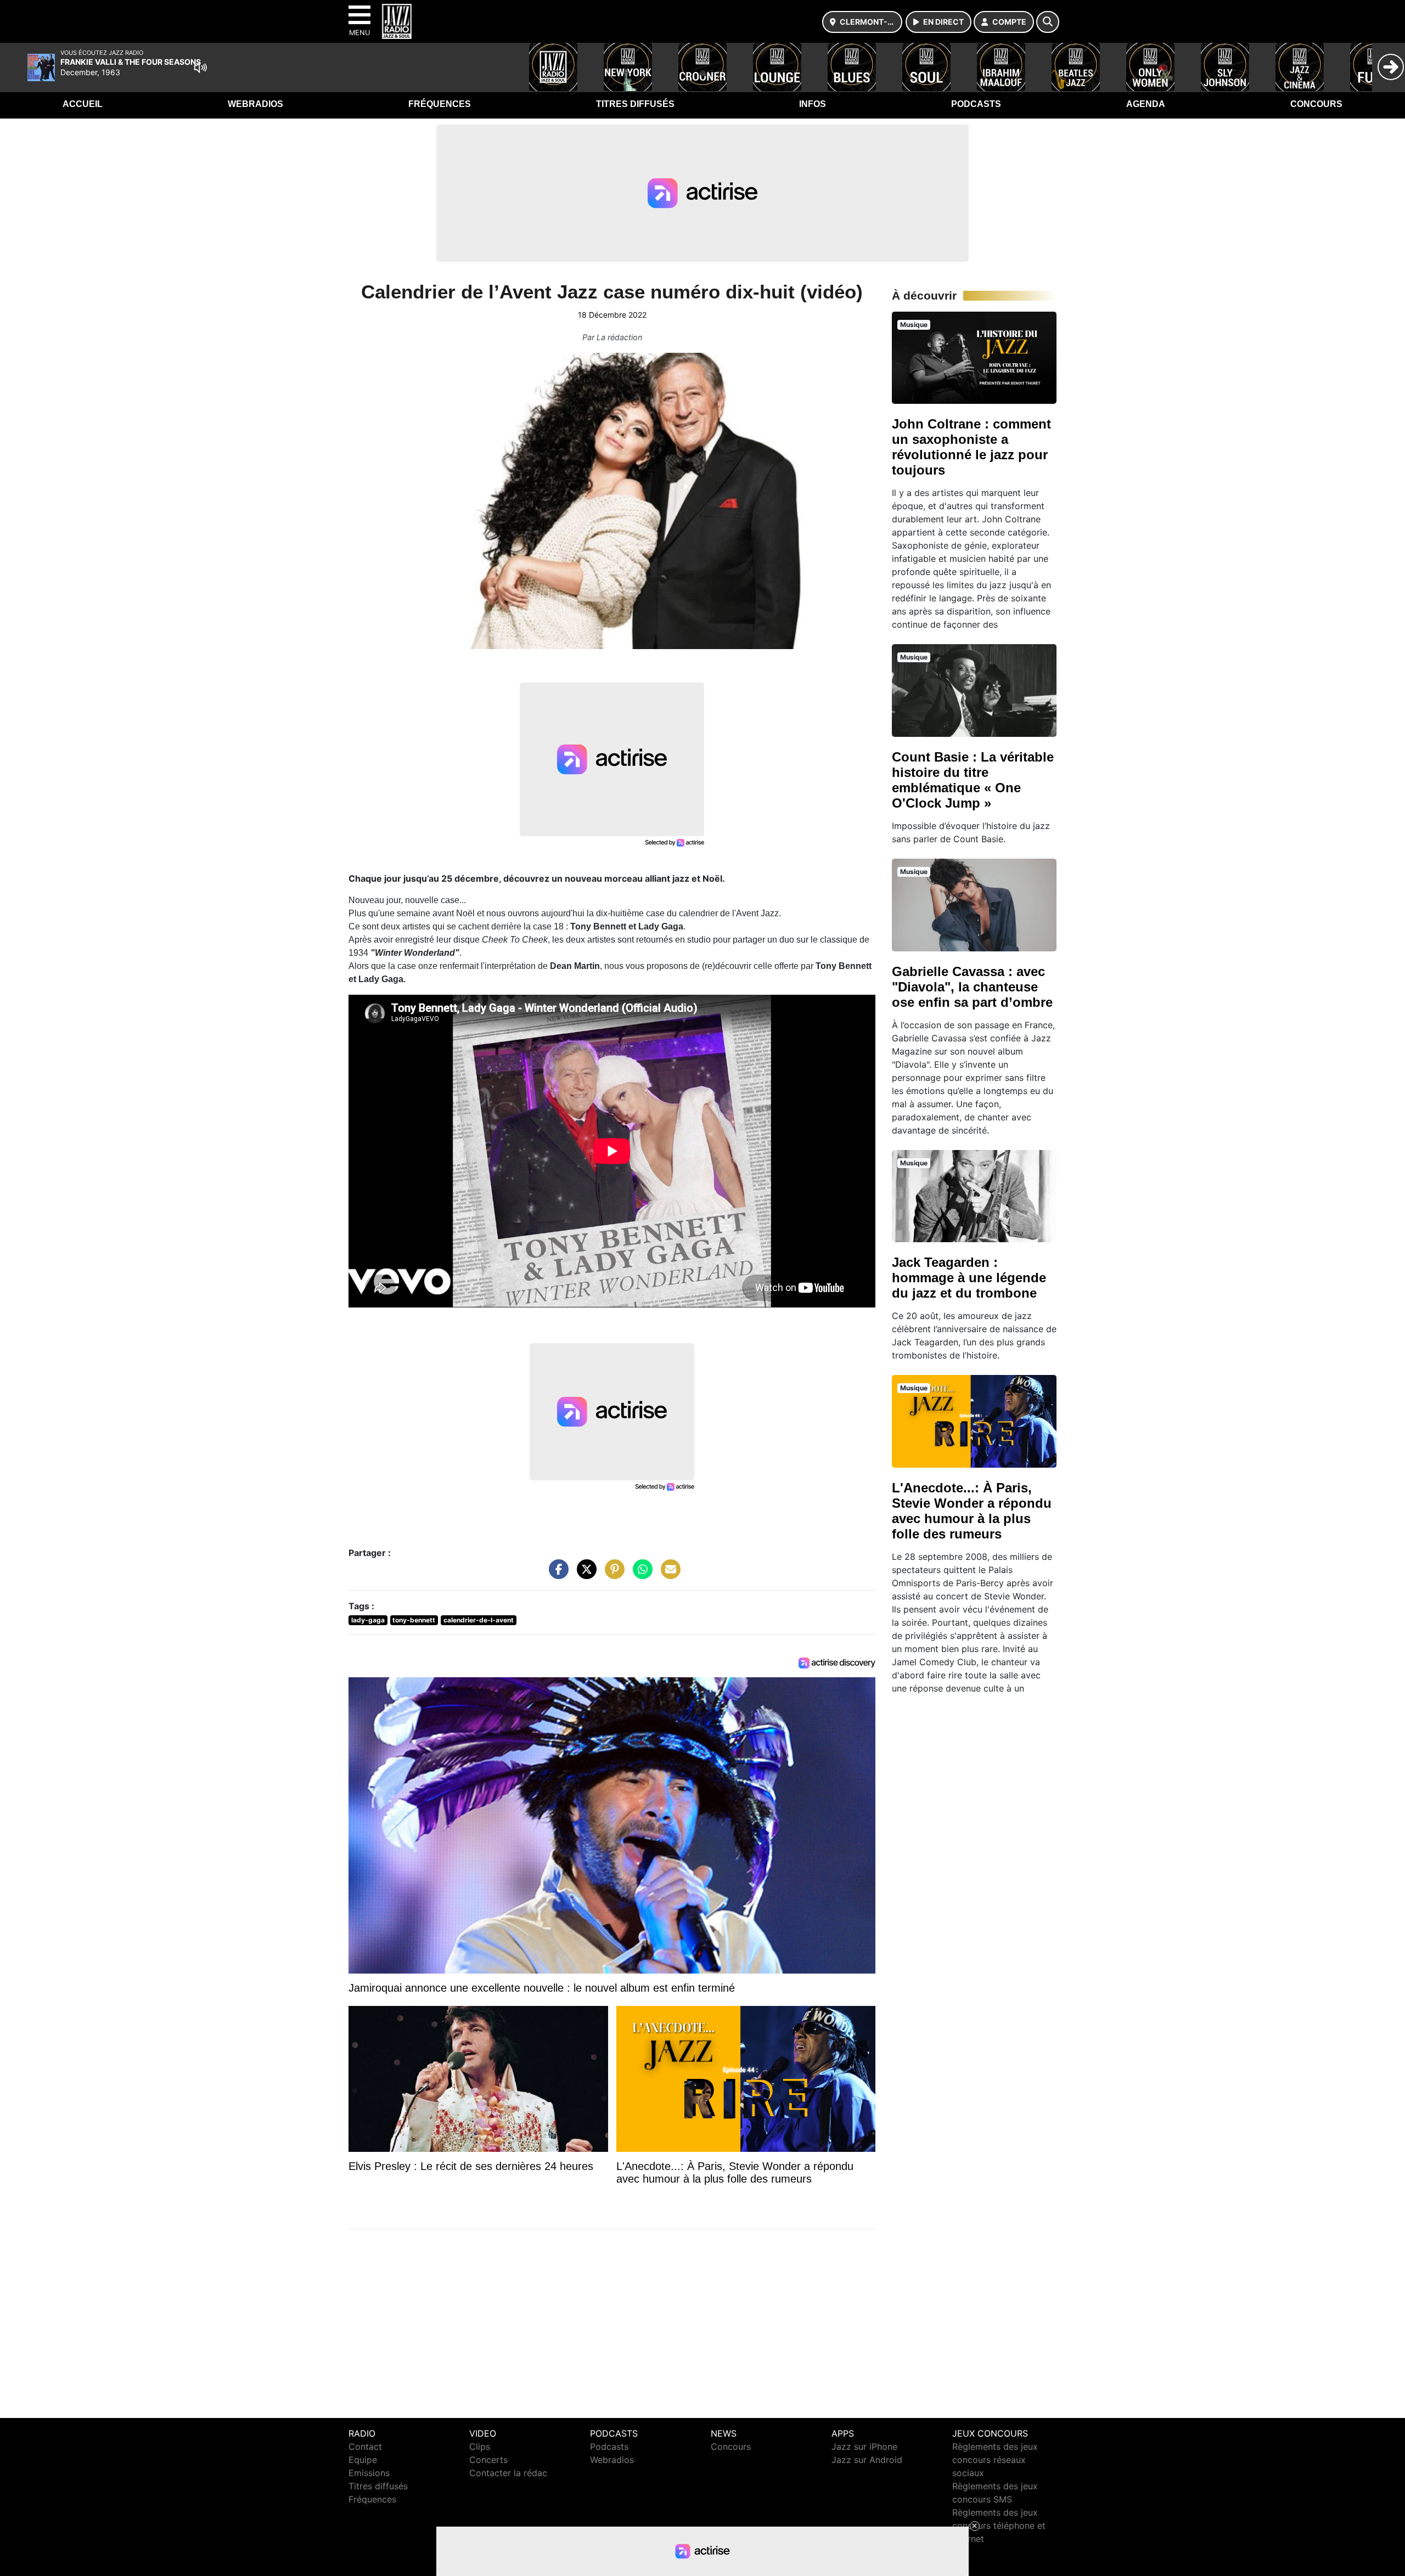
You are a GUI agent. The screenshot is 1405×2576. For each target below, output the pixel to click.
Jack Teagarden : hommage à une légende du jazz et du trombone (969, 1278)
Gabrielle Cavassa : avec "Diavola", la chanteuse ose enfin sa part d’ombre (972, 987)
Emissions (369, 2473)
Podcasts (976, 104)
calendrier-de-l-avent (479, 1620)
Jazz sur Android (867, 2460)
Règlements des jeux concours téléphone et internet (999, 2526)
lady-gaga (368, 1620)
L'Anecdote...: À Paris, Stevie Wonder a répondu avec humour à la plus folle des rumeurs (972, 1511)
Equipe (363, 2460)
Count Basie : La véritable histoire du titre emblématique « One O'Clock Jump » (973, 780)
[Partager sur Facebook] (556, 1575)
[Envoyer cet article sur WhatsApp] (640, 1575)
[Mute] (200, 67)
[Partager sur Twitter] (584, 1575)
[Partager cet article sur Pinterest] (612, 1575)
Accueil (83, 104)
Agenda (1146, 104)
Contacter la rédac (508, 2473)
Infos (813, 104)
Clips (480, 2447)
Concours (1316, 104)
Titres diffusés (635, 104)
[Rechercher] (1048, 22)
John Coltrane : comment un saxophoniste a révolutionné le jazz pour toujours (971, 447)
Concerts (488, 2460)
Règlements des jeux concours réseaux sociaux (995, 2460)
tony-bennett (414, 1620)
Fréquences (440, 104)
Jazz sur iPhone (864, 2447)
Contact (365, 2447)
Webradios (255, 104)
